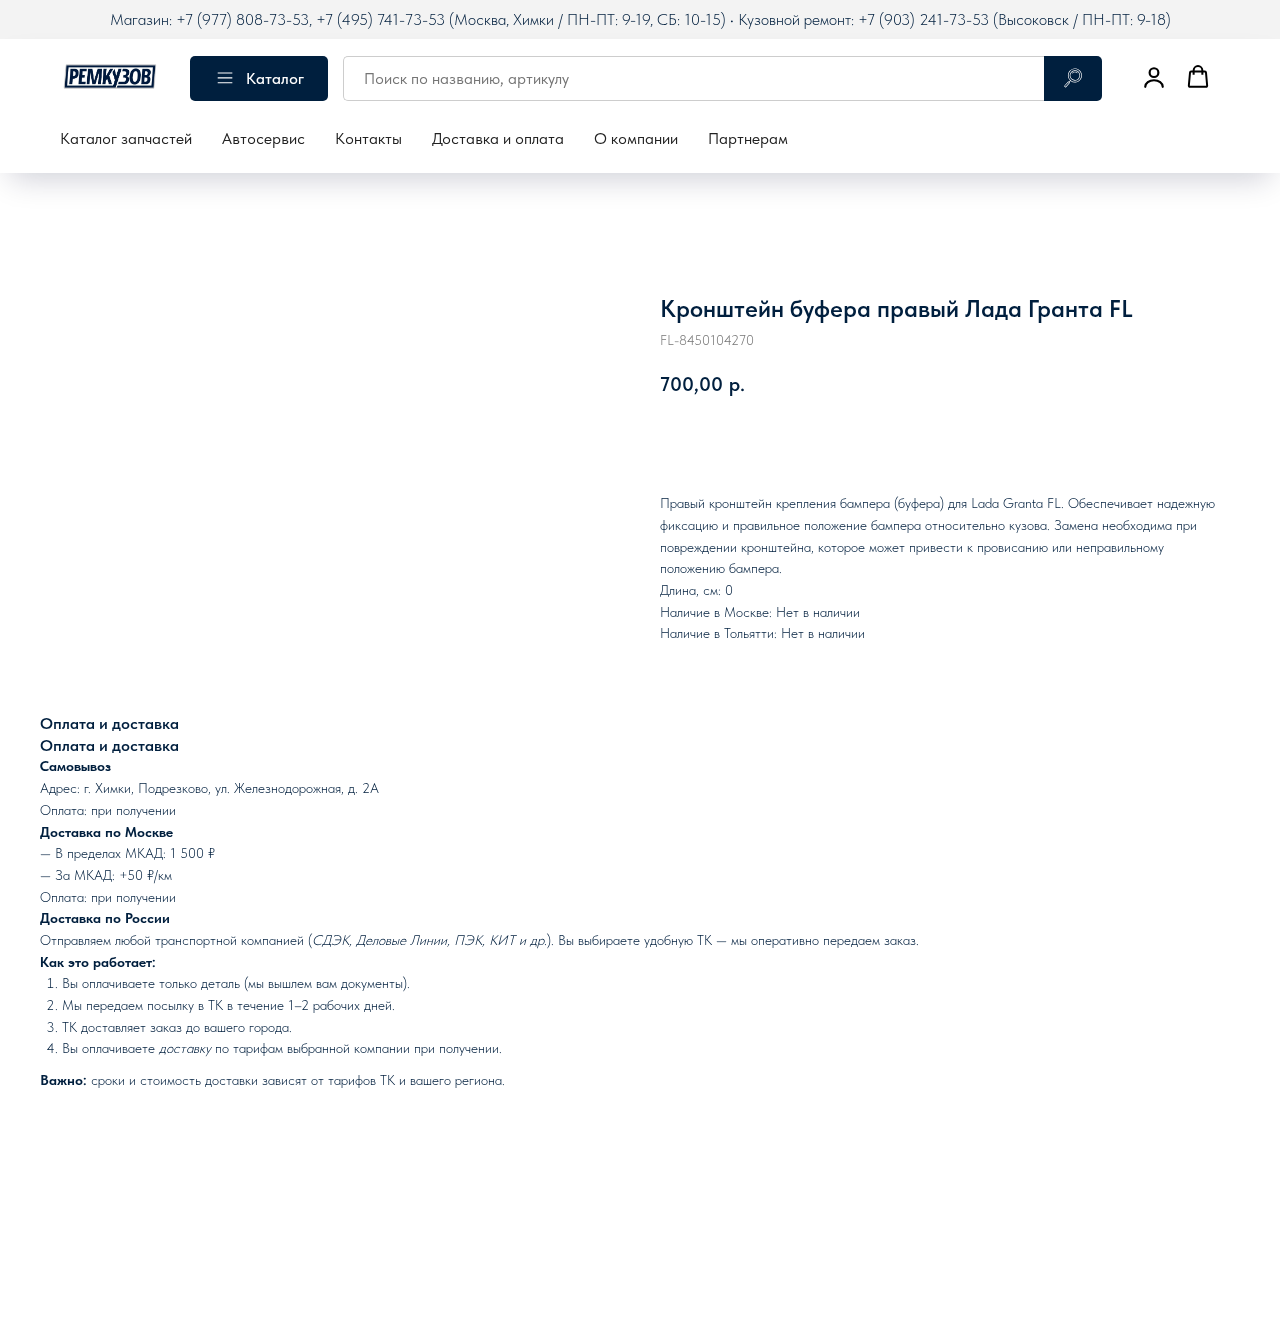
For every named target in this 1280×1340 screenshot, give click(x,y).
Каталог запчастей (126, 138)
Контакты (368, 138)
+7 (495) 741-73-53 (380, 19)
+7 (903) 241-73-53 (923, 19)
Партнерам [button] (748, 138)
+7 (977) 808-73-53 (242, 19)
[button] (1154, 77)
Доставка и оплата (498, 138)
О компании (636, 138)
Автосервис (263, 138)
